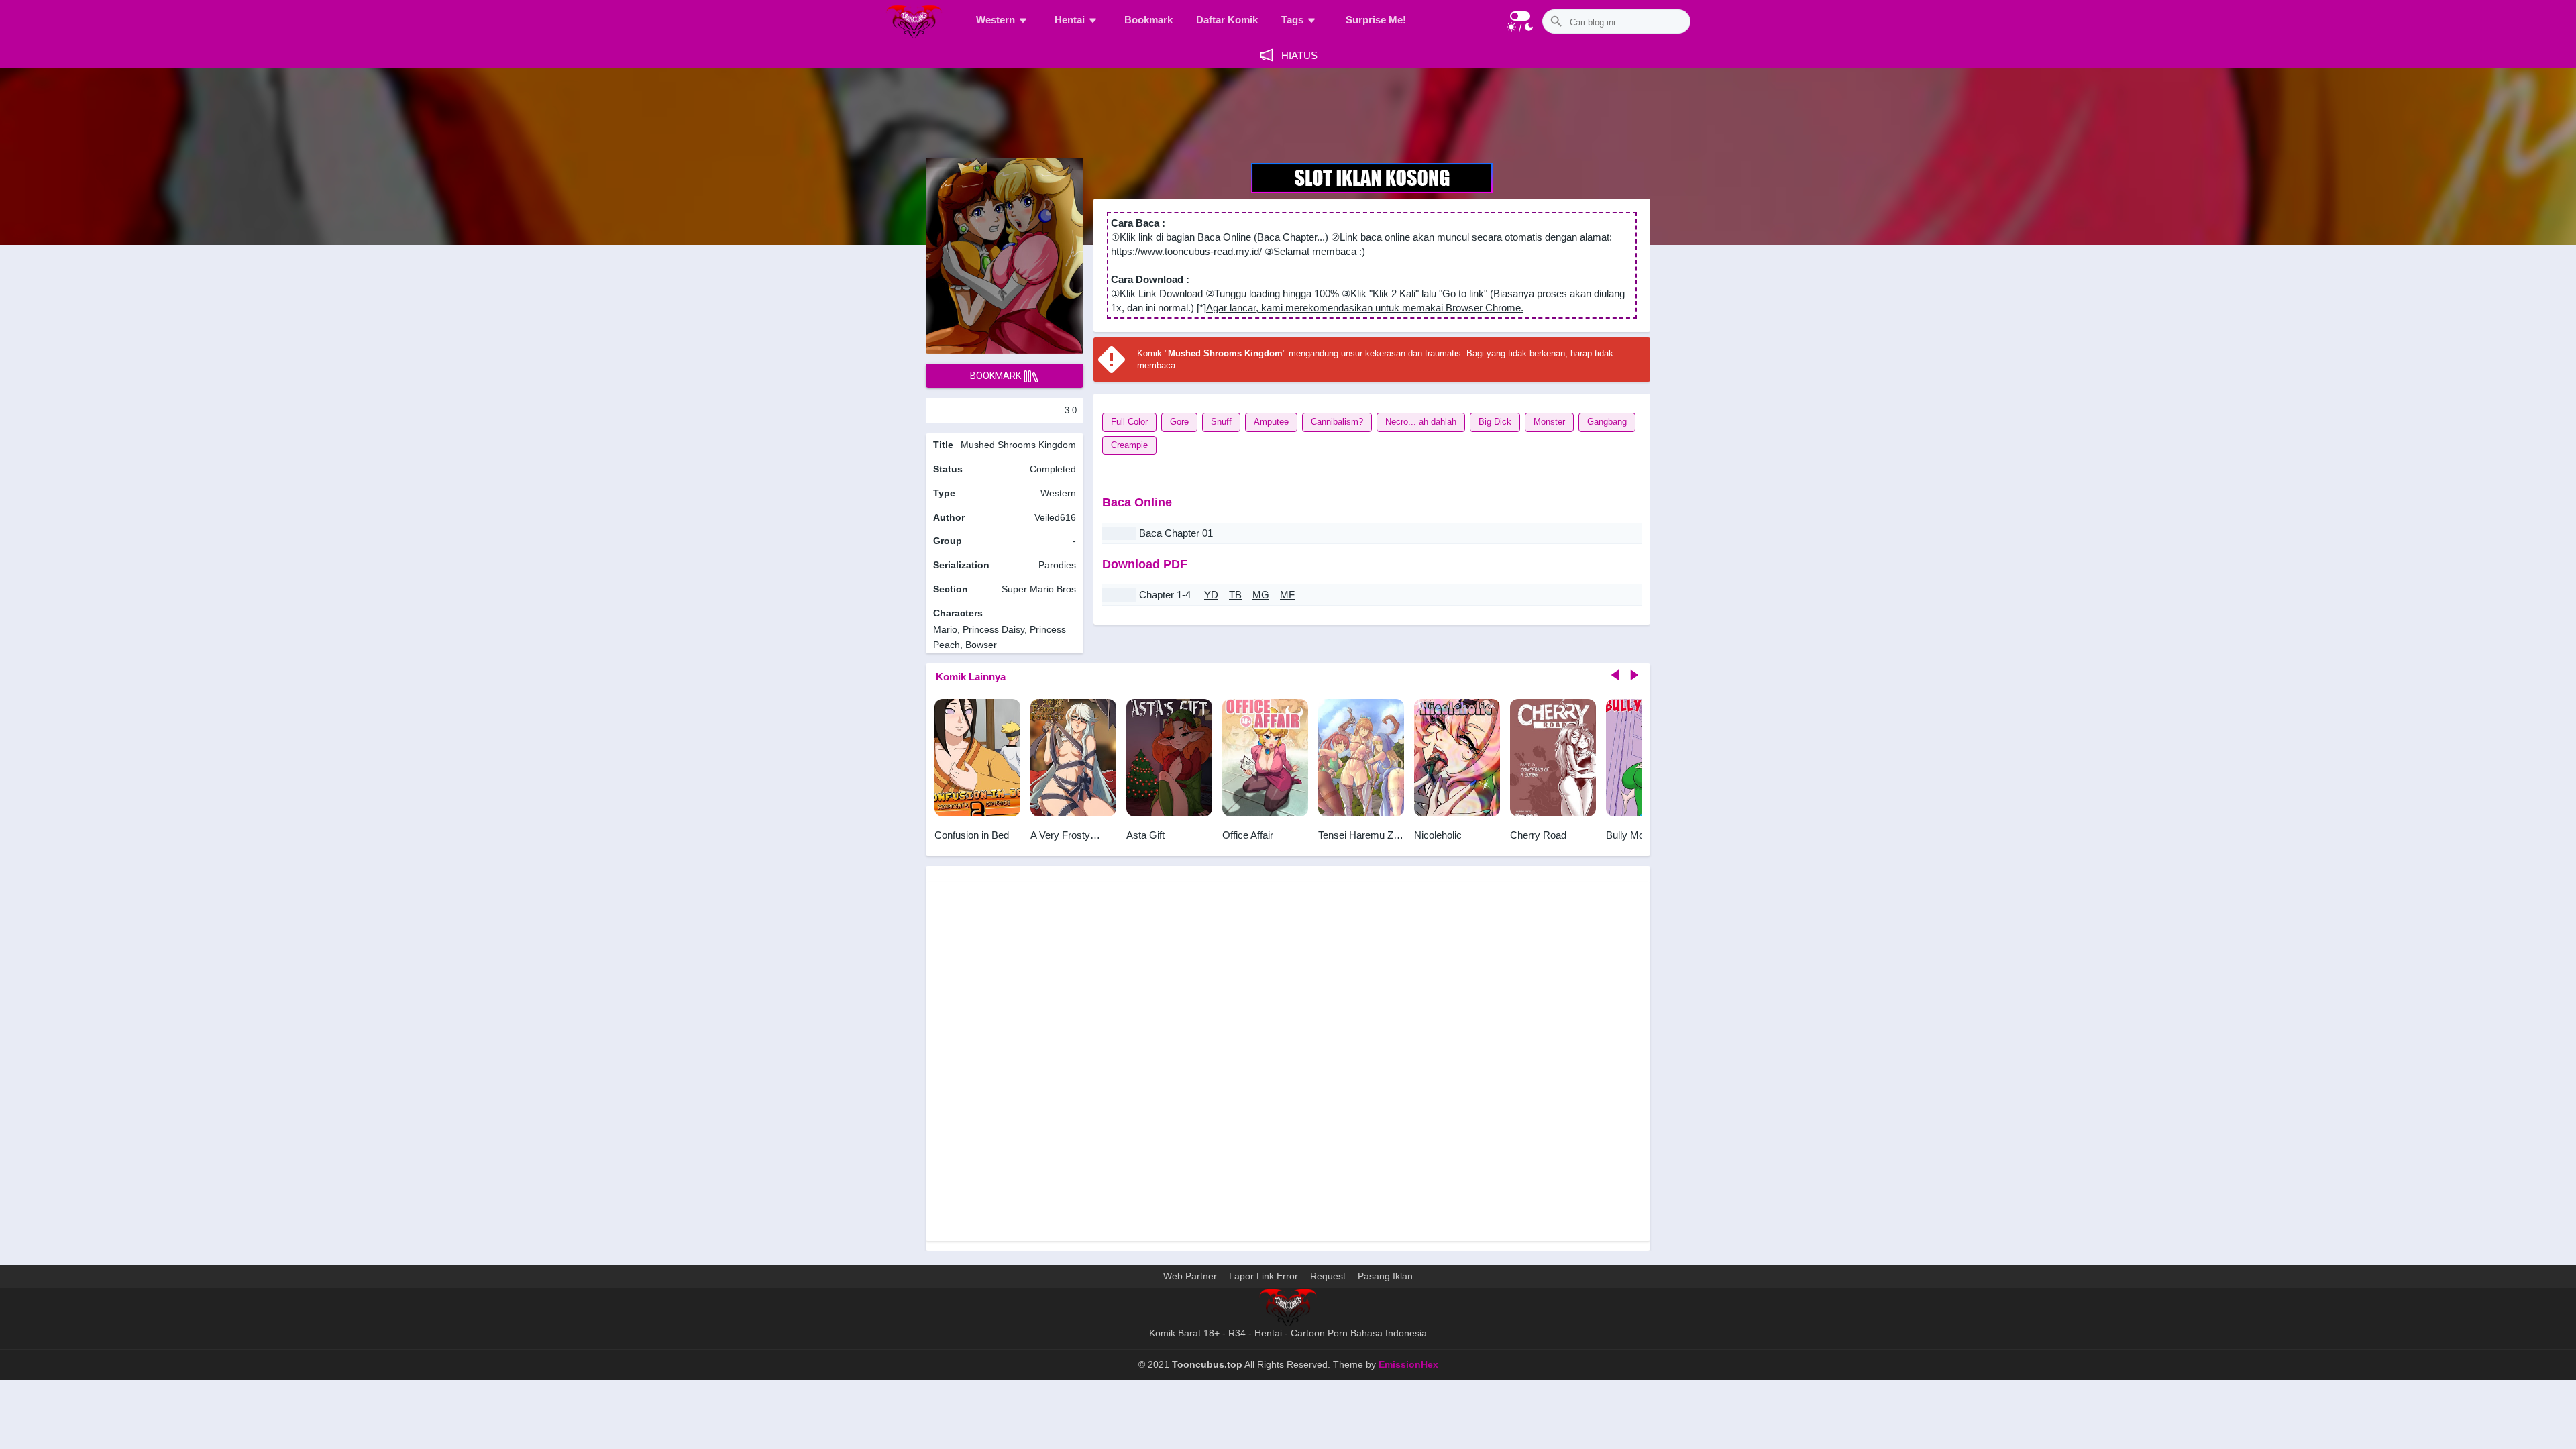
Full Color (1129, 422)
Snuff (1221, 422)
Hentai (1070, 20)
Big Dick (1495, 422)
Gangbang (1607, 422)
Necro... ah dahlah (1421, 422)
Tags (1292, 20)
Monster (1549, 422)
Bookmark (1148, 20)
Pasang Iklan (1385, 1276)
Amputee (1271, 422)
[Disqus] (1288, 1060)
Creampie (1129, 445)
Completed (1053, 469)
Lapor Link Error (1264, 1276)
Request (1328, 1276)
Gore (1179, 422)
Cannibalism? (1337, 422)
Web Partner (1190, 1276)
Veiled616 (1055, 517)
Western (996, 20)
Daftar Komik (1227, 20)
